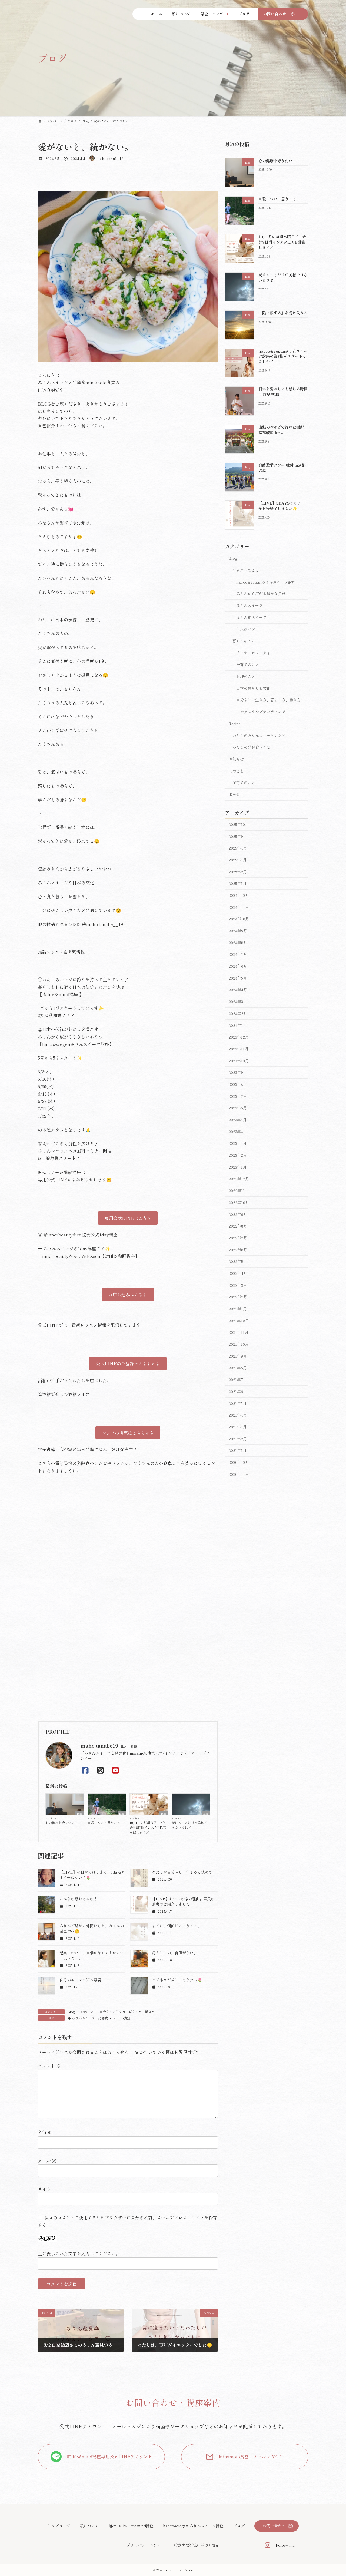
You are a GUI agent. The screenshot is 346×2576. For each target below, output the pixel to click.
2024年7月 (238, 954)
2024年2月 (238, 1013)
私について (89, 2526)
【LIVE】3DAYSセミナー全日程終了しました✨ (282, 506)
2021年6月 (238, 1391)
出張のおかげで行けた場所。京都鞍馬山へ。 (283, 430)
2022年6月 (238, 1249)
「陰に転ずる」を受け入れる (283, 313)
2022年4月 (238, 1273)
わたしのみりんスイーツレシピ (259, 735)
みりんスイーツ (249, 605)
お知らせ (236, 759)
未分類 (234, 794)
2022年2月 (238, 1297)
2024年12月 (239, 895)
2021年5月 (238, 1403)
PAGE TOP (333, 2494)
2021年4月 (238, 1415)
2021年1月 (238, 1450)
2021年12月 (239, 1321)
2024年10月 (239, 919)
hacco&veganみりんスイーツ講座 (266, 582)
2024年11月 (239, 907)
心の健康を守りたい (60, 1823)
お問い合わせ (274, 2526)
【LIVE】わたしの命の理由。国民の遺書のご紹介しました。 (183, 1901)
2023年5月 (238, 1120)
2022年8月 (238, 1226)
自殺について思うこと (104, 1823)
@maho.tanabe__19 (103, 924)
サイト (44, 2189)
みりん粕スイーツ (251, 617)
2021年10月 (239, 1344)
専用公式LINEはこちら (128, 1218)
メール (47, 2161)
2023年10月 (239, 1060)
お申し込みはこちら (128, 1294)
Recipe (235, 724)
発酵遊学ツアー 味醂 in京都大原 (282, 468)
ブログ (239, 2526)
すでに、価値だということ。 (177, 1926)
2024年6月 (238, 966)
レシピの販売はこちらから (128, 1433)
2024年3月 (238, 1002)
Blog (80, 1813)
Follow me (285, 2545)
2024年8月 (238, 943)
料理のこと (246, 676)
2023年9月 (238, 1072)
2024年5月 (238, 978)
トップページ (59, 2526)
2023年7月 (238, 1096)
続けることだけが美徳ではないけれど (189, 1825)
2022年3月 (238, 1285)
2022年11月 (239, 1191)
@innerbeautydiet (62, 1235)
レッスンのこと (246, 570)
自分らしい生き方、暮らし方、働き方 (127, 2012)
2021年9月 (238, 1356)
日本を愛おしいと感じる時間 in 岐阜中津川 (283, 392)
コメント (49, 2066)
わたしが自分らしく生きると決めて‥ (184, 1872)
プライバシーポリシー (145, 2545)
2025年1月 (238, 883)
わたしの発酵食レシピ (251, 747)
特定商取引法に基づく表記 (197, 2545)
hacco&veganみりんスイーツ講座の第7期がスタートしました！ (283, 356)
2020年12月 (239, 1462)
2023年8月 (238, 1084)
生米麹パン (246, 629)
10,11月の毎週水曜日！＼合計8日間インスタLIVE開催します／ (148, 1827)
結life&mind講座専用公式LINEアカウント (110, 2456)
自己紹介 (46, 426)
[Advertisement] (128, 1675)
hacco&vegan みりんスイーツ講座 (193, 2526)
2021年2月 (238, 1438)
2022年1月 (238, 1309)
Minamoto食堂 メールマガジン (251, 2456)
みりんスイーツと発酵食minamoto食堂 (101, 2018)
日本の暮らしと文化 (253, 688)
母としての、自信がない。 (175, 1953)
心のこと (87, 2012)
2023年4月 (238, 1132)
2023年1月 (238, 1167)
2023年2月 (238, 1155)
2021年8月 (238, 1368)
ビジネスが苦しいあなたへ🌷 (177, 1980)
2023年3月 (238, 1143)
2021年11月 (239, 1332)
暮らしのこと (244, 641)
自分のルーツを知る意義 (80, 1980)
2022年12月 (239, 1179)
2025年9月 (238, 836)
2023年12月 (239, 1037)
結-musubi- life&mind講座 (131, 2526)
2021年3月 (238, 1427)
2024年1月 (238, 1025)
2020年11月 (239, 1474)
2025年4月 (238, 848)
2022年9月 (238, 1214)
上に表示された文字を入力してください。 (79, 2253)
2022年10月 (239, 1202)
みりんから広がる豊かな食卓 (261, 594)
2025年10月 (239, 824)
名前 (45, 2132)
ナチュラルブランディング (263, 712)
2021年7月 (238, 1380)
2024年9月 (238, 931)
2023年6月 (238, 1108)
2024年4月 (238, 990)
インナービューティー (255, 652)
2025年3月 (238, 860)
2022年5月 (238, 1261)
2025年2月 (238, 871)
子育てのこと (248, 664)
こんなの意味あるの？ (78, 1899)
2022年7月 (238, 1238)
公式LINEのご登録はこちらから (128, 1364)
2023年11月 (239, 1049)
